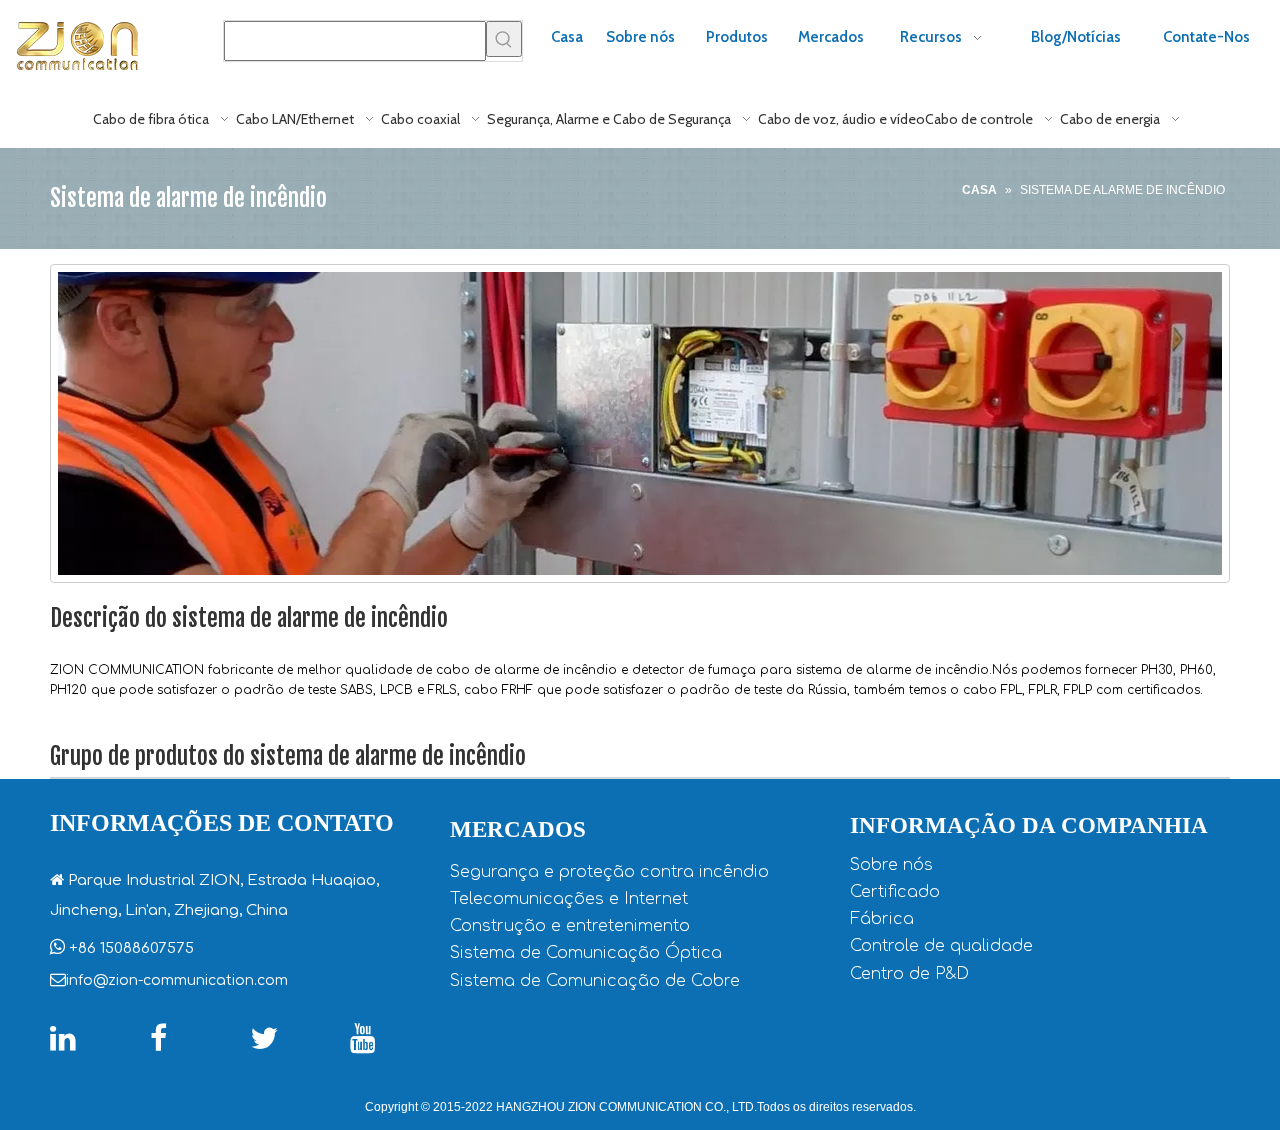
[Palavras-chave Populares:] (504, 39)
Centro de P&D (909, 974)
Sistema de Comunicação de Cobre (595, 981)
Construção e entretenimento (570, 926)
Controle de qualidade (941, 946)
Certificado (895, 892)
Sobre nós (891, 865)
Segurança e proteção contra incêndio (609, 872)
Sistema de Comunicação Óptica (586, 953)
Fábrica (882, 919)
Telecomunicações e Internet (569, 899)
